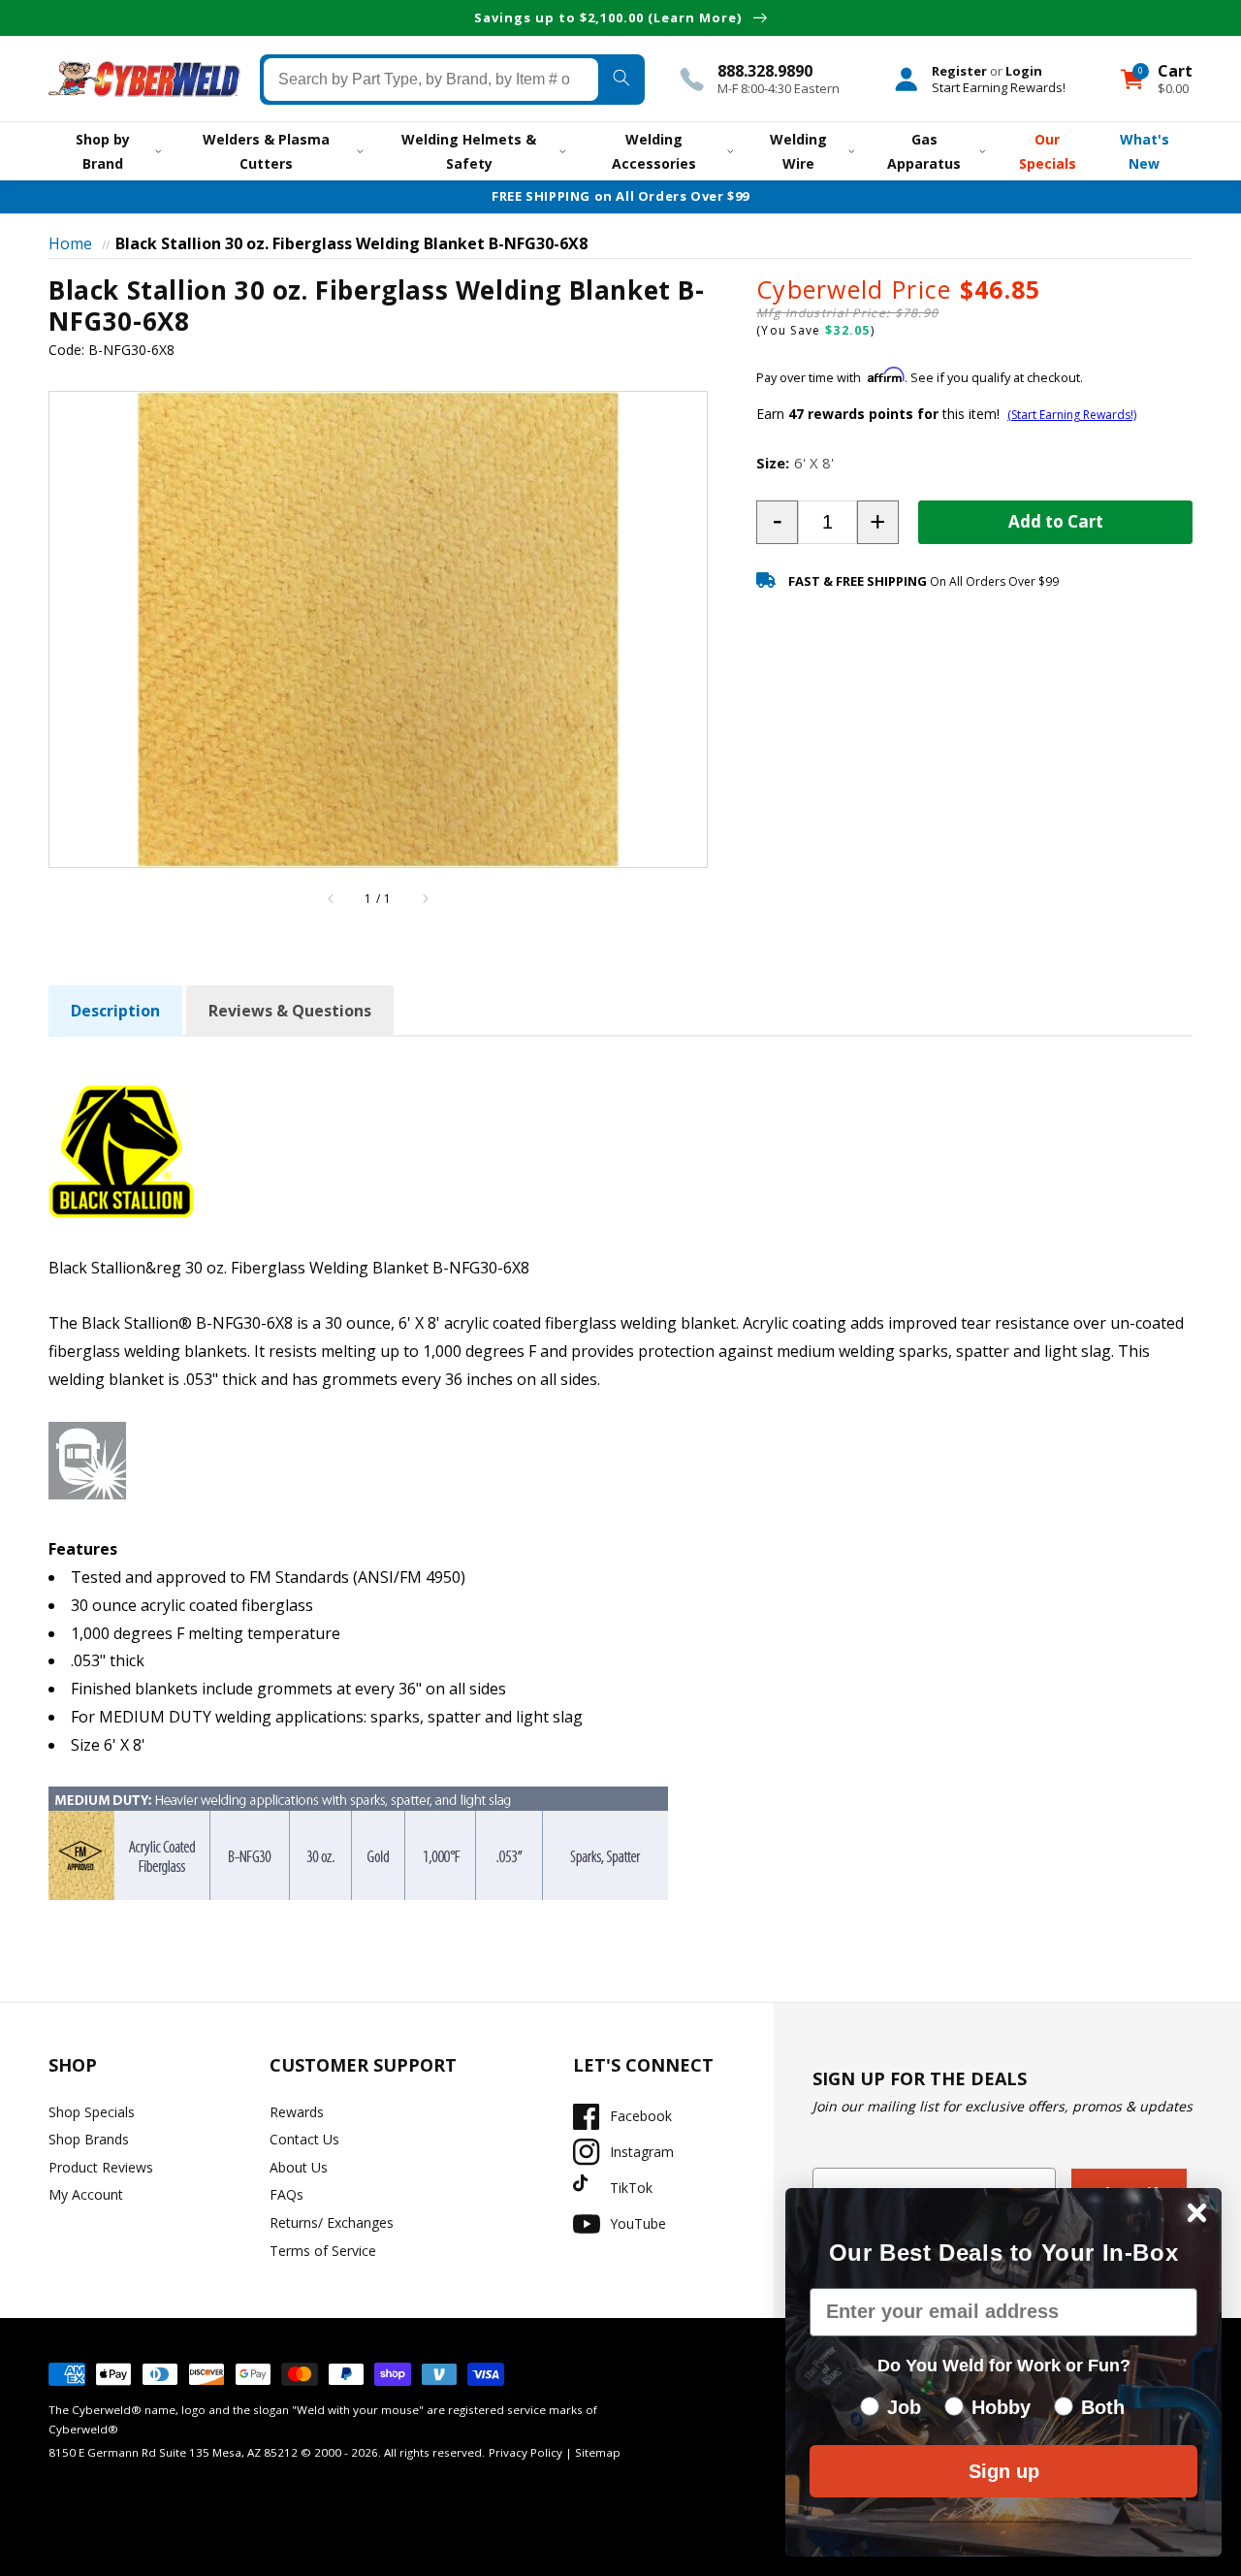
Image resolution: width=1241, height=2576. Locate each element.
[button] (777, 522)
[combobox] (431, 79)
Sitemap (598, 2452)
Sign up (1004, 2471)
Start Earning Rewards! (999, 86)
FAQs (286, 2194)
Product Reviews (101, 2167)
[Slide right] (425, 899)
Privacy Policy (525, 2452)
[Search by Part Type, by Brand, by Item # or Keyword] (621, 79)
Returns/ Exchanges (332, 2222)
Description (115, 1011)
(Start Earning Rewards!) (1072, 415)
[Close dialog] (1197, 2213)
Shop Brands (89, 2139)
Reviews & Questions (290, 1011)
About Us (299, 2167)
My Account (86, 2194)
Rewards (297, 2112)
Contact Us (304, 2139)
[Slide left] (332, 899)
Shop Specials (92, 2112)
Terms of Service (323, 2251)
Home (70, 243)
